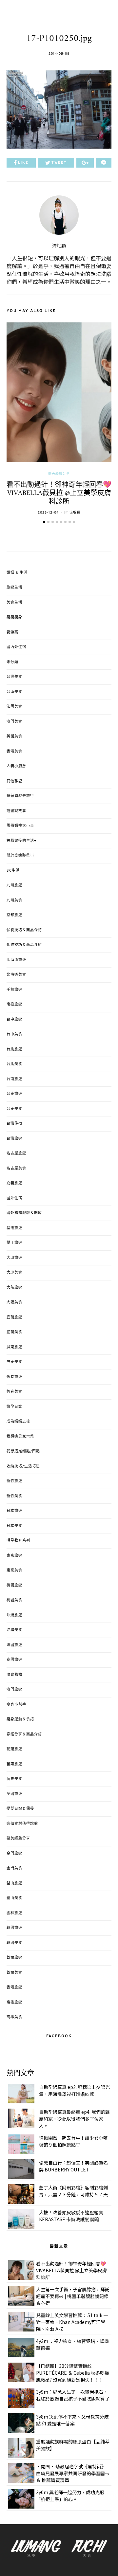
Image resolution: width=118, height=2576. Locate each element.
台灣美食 (14, 677)
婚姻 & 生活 (17, 573)
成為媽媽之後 (18, 1422)
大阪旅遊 (14, 1288)
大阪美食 (14, 1302)
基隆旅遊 (14, 1228)
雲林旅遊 (14, 1913)
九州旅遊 (14, 885)
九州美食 (14, 900)
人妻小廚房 (16, 766)
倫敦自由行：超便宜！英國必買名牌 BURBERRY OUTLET (73, 2166)
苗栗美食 (14, 1779)
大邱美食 (14, 1273)
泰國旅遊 (14, 1660)
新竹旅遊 (14, 1481)
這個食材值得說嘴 (22, 1824)
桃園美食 (14, 1600)
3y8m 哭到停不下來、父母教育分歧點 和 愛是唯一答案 (72, 2420)
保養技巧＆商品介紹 (24, 930)
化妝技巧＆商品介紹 (24, 945)
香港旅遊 (14, 1987)
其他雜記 (14, 781)
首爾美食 (14, 1973)
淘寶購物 (14, 1675)
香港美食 (14, 752)
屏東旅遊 (14, 1347)
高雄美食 (14, 2017)
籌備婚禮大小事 (20, 826)
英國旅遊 (14, 1794)
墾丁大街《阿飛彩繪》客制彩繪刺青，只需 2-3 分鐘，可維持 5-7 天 (73, 2191)
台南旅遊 (14, 1079)
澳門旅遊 (14, 1690)
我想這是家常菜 (20, 1437)
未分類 (12, 662)
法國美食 (14, 707)
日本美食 (14, 1526)
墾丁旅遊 (14, 1243)
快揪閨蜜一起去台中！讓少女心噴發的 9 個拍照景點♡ (73, 2141)
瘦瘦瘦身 (14, 617)
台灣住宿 (14, 1124)
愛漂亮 (12, 632)
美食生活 (14, 603)
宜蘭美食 (14, 1332)
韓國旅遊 (14, 1928)
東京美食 (14, 1570)
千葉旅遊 (14, 990)
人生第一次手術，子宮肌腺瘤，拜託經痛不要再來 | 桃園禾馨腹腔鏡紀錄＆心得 (73, 2296)
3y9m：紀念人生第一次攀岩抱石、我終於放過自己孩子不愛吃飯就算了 (73, 2395)
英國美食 (14, 736)
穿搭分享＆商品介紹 (24, 1734)
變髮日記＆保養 (20, 1809)
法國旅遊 (14, 1645)
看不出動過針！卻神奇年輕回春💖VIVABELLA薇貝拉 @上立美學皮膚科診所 (59, 493)
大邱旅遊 (14, 1258)
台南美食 (14, 692)
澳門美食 (14, 722)
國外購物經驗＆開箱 (24, 1213)
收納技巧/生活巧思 (23, 1466)
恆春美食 (14, 1392)
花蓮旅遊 (14, 1749)
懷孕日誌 (14, 1407)
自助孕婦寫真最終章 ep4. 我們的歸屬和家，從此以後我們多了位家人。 (74, 2119)
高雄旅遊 (14, 2003)
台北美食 (14, 1064)
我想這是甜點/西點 (23, 1451)
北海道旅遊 (16, 960)
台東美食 (14, 1109)
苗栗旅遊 (14, 1764)
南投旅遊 (14, 1005)
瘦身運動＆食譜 (20, 1719)
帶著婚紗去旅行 (20, 796)
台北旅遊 (14, 1049)
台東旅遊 (14, 1094)
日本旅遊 (14, 1511)
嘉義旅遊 (14, 1183)
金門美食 (14, 1868)
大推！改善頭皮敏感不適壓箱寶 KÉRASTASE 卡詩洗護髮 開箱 (71, 2216)
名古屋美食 (16, 1169)
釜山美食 (14, 1898)
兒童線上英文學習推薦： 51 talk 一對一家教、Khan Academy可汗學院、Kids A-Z (72, 2322)
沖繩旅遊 (14, 1615)
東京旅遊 (14, 1556)
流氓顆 (59, 246)
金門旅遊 (14, 1854)
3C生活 (13, 871)
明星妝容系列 (18, 1541)
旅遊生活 (14, 588)
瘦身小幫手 (16, 1705)
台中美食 (14, 1034)
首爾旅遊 (14, 1958)
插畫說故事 (16, 811)
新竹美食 (14, 1496)
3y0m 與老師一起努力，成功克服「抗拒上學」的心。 (70, 2496)
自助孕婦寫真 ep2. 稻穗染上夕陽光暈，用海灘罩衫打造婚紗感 (74, 2090)
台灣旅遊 (14, 1139)
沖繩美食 (14, 1630)
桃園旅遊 (14, 1586)
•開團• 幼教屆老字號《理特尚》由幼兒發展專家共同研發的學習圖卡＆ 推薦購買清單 (73, 2473)
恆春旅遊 (14, 1377)
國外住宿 (14, 1198)
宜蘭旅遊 (14, 1317)
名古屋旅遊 (16, 1153)
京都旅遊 (14, 915)
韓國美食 (14, 1943)
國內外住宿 (16, 647)
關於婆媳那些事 (20, 856)
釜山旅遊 (14, 1883)
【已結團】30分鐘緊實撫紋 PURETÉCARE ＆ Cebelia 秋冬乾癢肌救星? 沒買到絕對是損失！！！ (73, 2373)
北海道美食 (16, 975)
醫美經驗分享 (59, 474)
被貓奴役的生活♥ (22, 841)
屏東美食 (14, 1362)
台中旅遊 (14, 1020)
